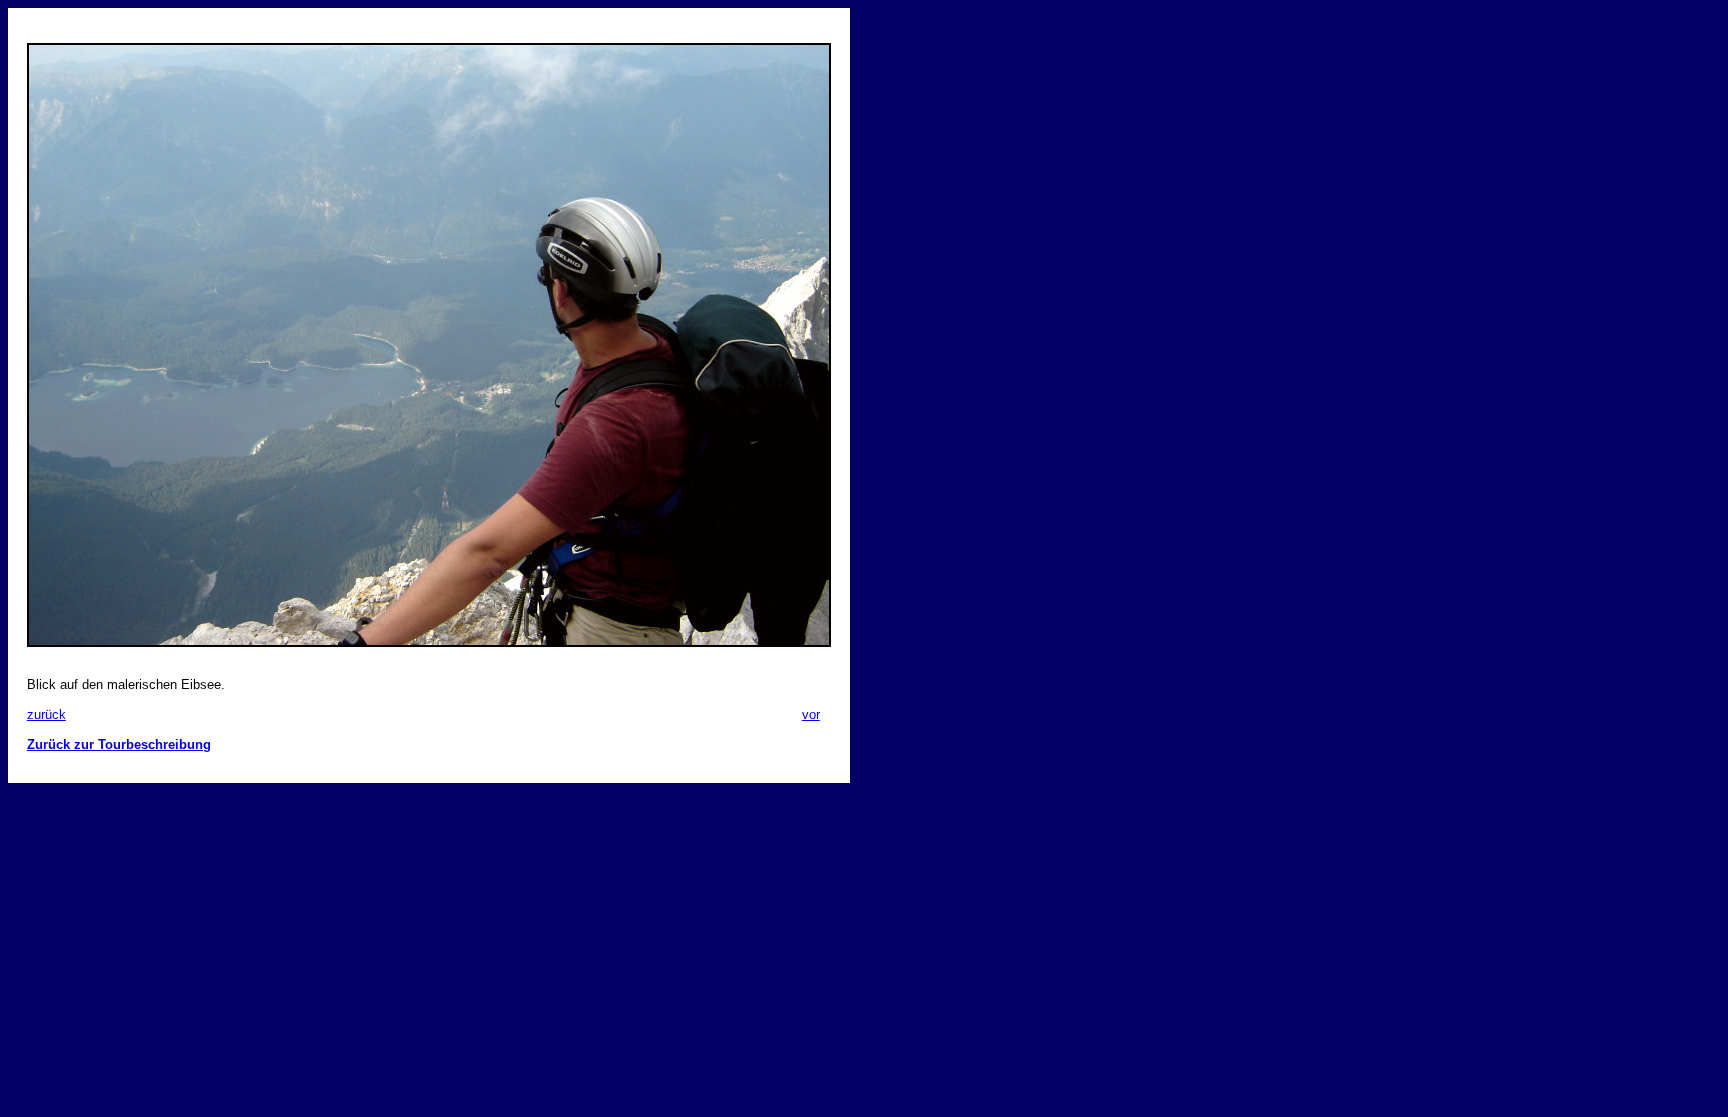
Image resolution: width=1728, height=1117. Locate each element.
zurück (46, 714)
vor (811, 714)
